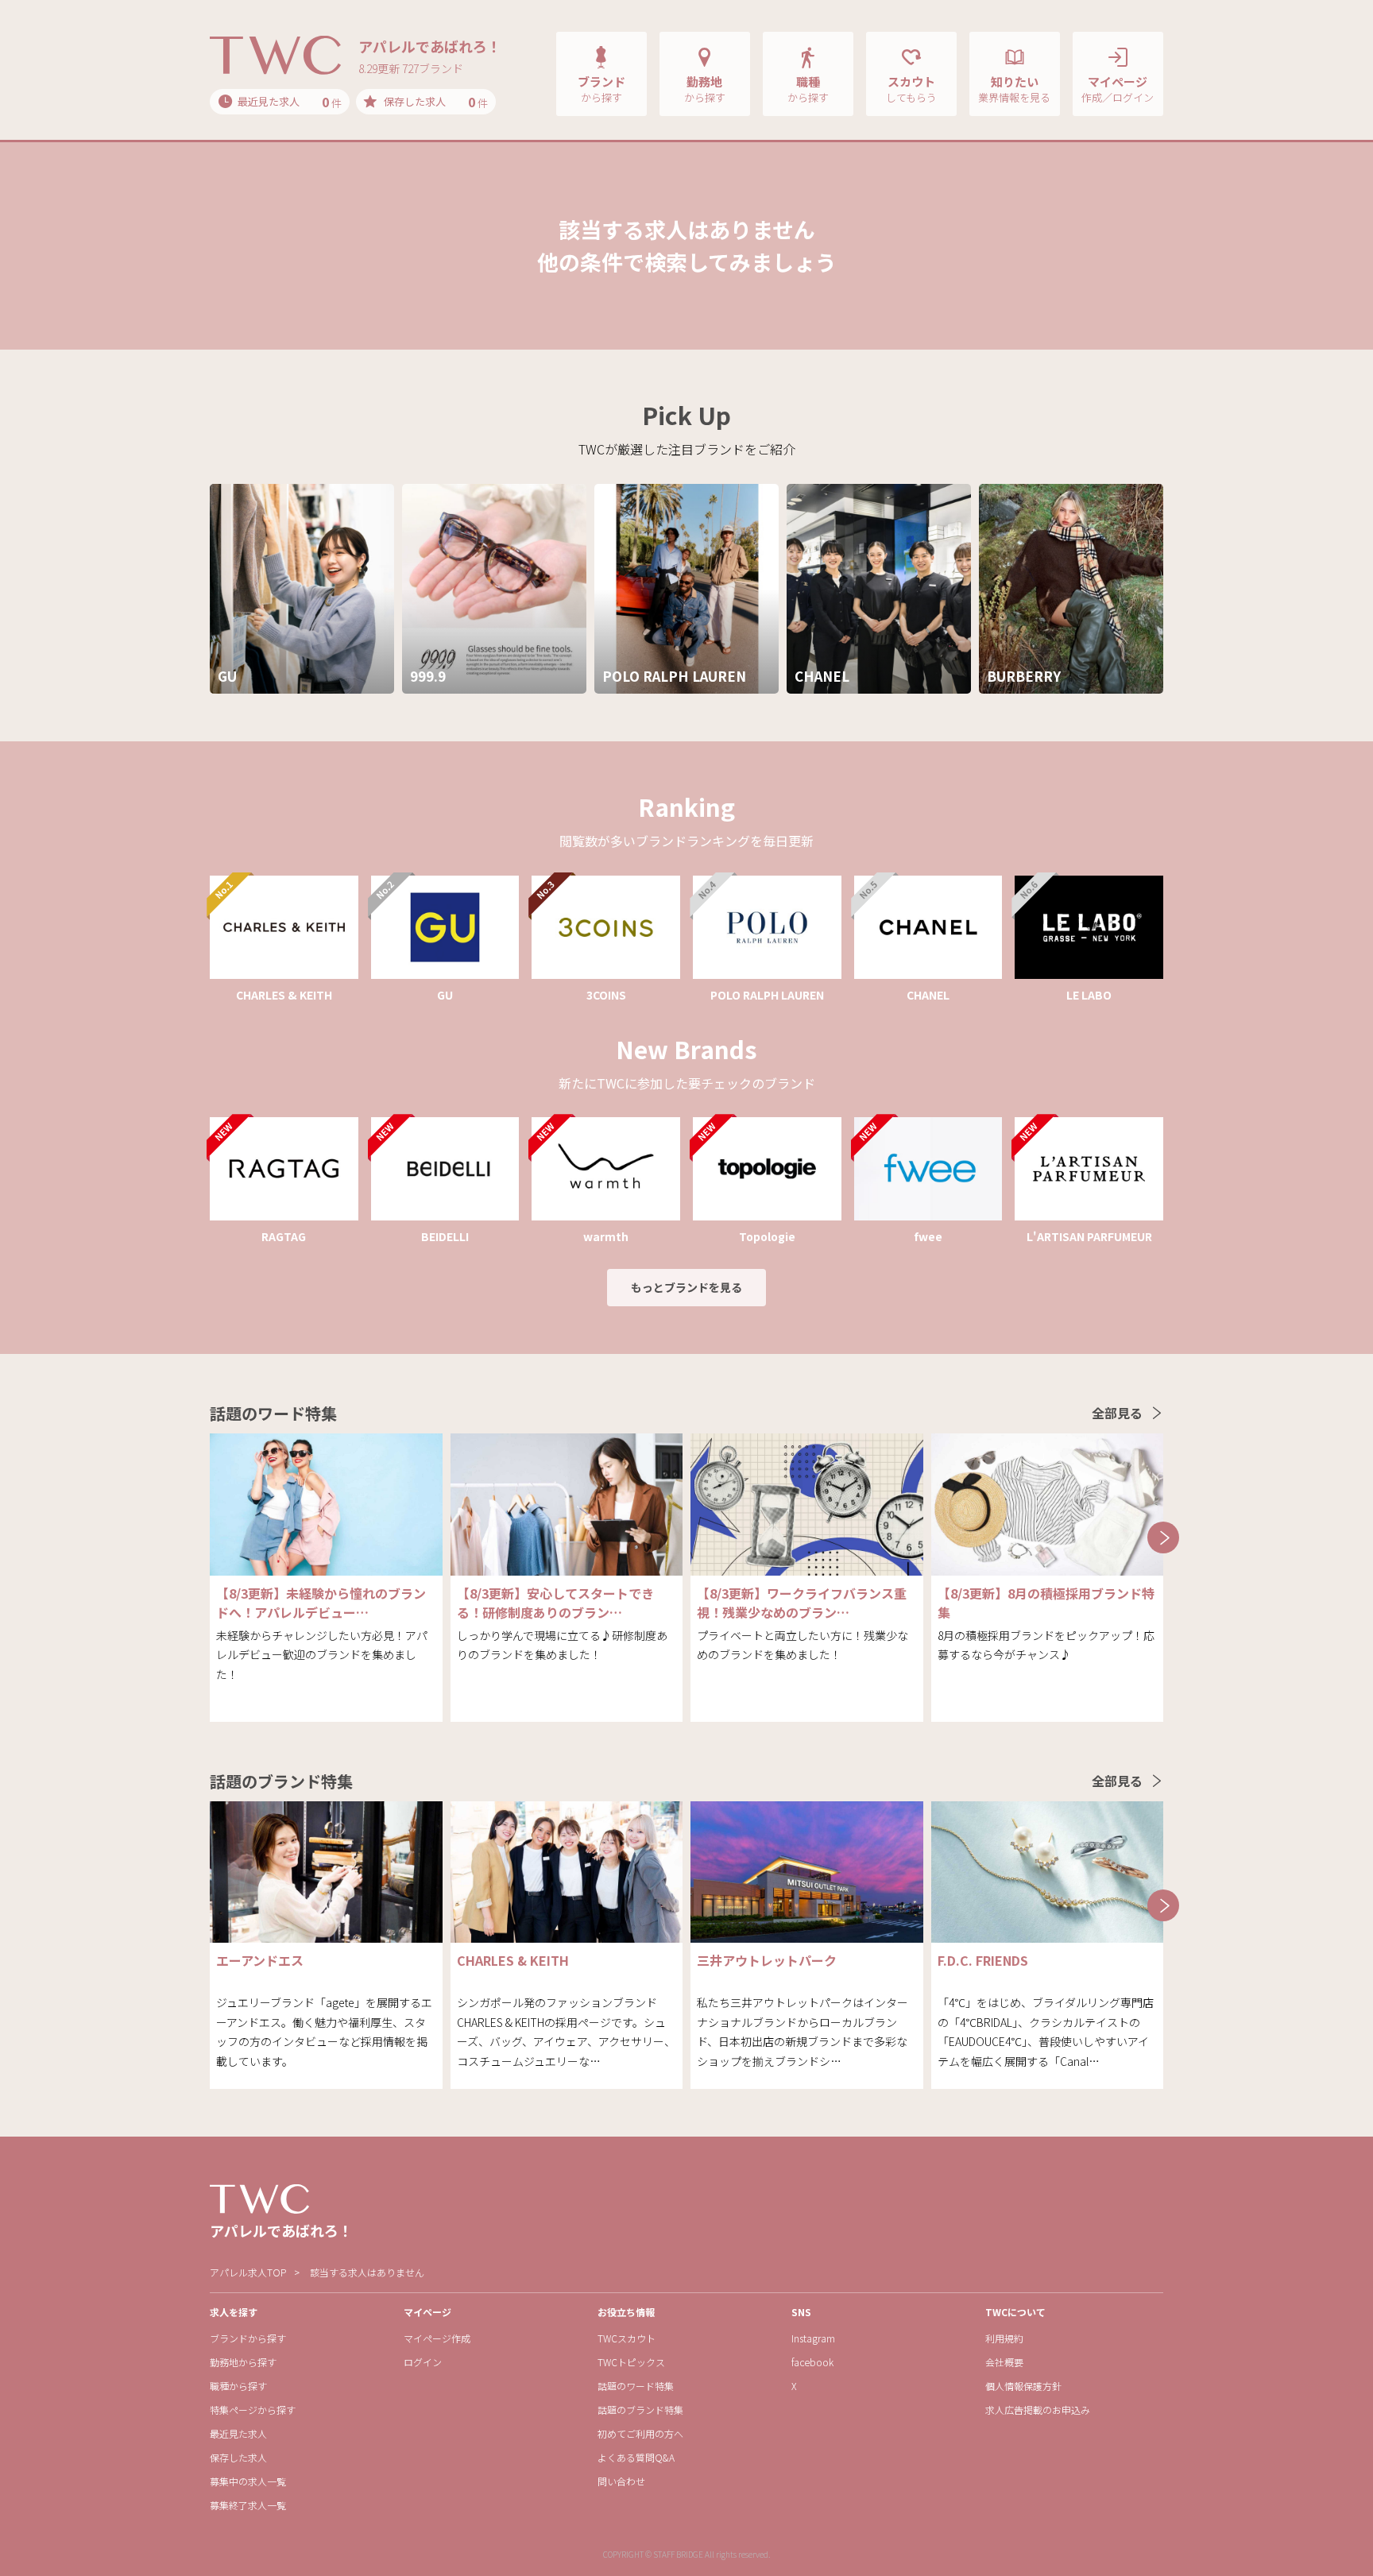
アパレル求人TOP (248, 2272)
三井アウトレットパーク (767, 1960)
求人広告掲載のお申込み (1038, 2410)
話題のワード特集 (636, 2386)
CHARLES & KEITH (513, 1960)
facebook (812, 2362)
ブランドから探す (248, 2338)
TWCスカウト (627, 2338)
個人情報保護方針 (1023, 2386)
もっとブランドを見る (686, 1287)
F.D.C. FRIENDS (983, 1960)
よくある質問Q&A (636, 2457)
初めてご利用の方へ (640, 2433)
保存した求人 (238, 2457)
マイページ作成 (437, 2338)
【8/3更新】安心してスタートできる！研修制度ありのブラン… (555, 1603)
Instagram (813, 2338)
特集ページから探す (253, 2410)
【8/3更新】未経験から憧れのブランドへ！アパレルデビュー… (321, 1603)
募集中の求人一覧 (248, 2481)
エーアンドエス (260, 1960)
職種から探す (238, 2386)
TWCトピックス (631, 2362)
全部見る (1117, 1413)
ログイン (423, 2362)
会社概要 (1004, 2362)
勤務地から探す (243, 2362)
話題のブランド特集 (640, 2410)
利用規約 (1004, 2338)
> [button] (1163, 1537)
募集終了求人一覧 (248, 2505)
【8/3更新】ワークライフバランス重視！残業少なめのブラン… (802, 1603)
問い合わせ (621, 2481)
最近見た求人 (238, 2433)
